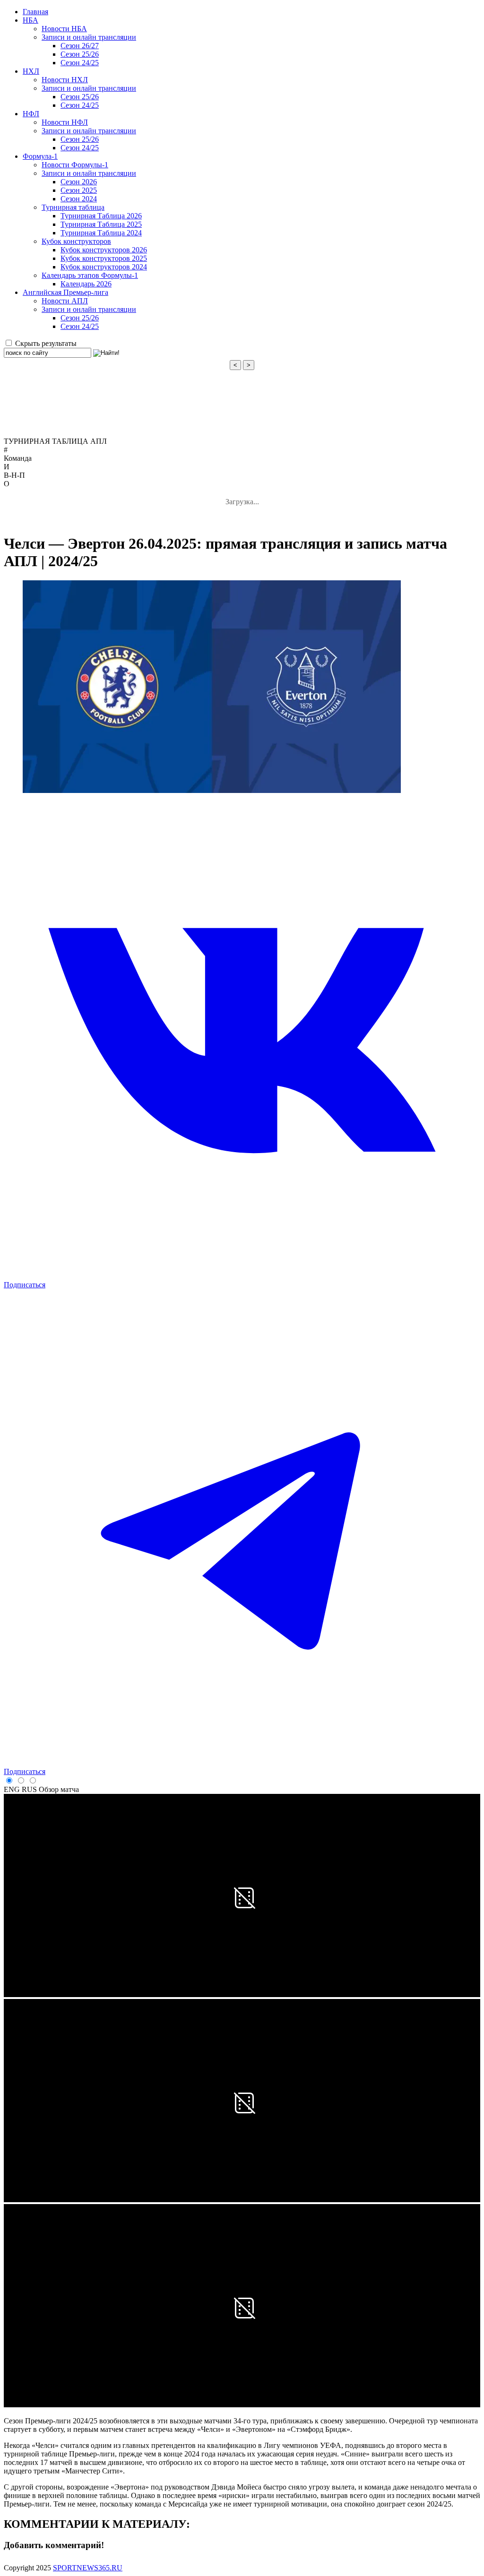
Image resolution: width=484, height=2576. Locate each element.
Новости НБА (64, 29)
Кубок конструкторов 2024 (104, 267)
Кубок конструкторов (76, 241)
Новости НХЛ (65, 80)
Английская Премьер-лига (65, 292)
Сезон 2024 (79, 199)
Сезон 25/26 (80, 54)
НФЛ (31, 114)
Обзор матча (59, 1789)
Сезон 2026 (79, 182)
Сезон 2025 (79, 190)
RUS (29, 1789)
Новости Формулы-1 (75, 165)
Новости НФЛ (65, 122)
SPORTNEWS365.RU (88, 2568)
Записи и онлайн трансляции (89, 37)
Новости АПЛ (65, 301)
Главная (35, 12)
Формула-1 (40, 156)
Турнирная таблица (73, 207)
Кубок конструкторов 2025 (104, 258)
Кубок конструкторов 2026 (104, 250)
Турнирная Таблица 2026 (101, 216)
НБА (30, 20)
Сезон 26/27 (80, 46)
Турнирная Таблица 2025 (101, 224)
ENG (12, 1789)
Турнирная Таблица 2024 (101, 233)
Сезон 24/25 (80, 63)
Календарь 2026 (86, 284)
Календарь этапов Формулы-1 (90, 275)
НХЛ (31, 71)
